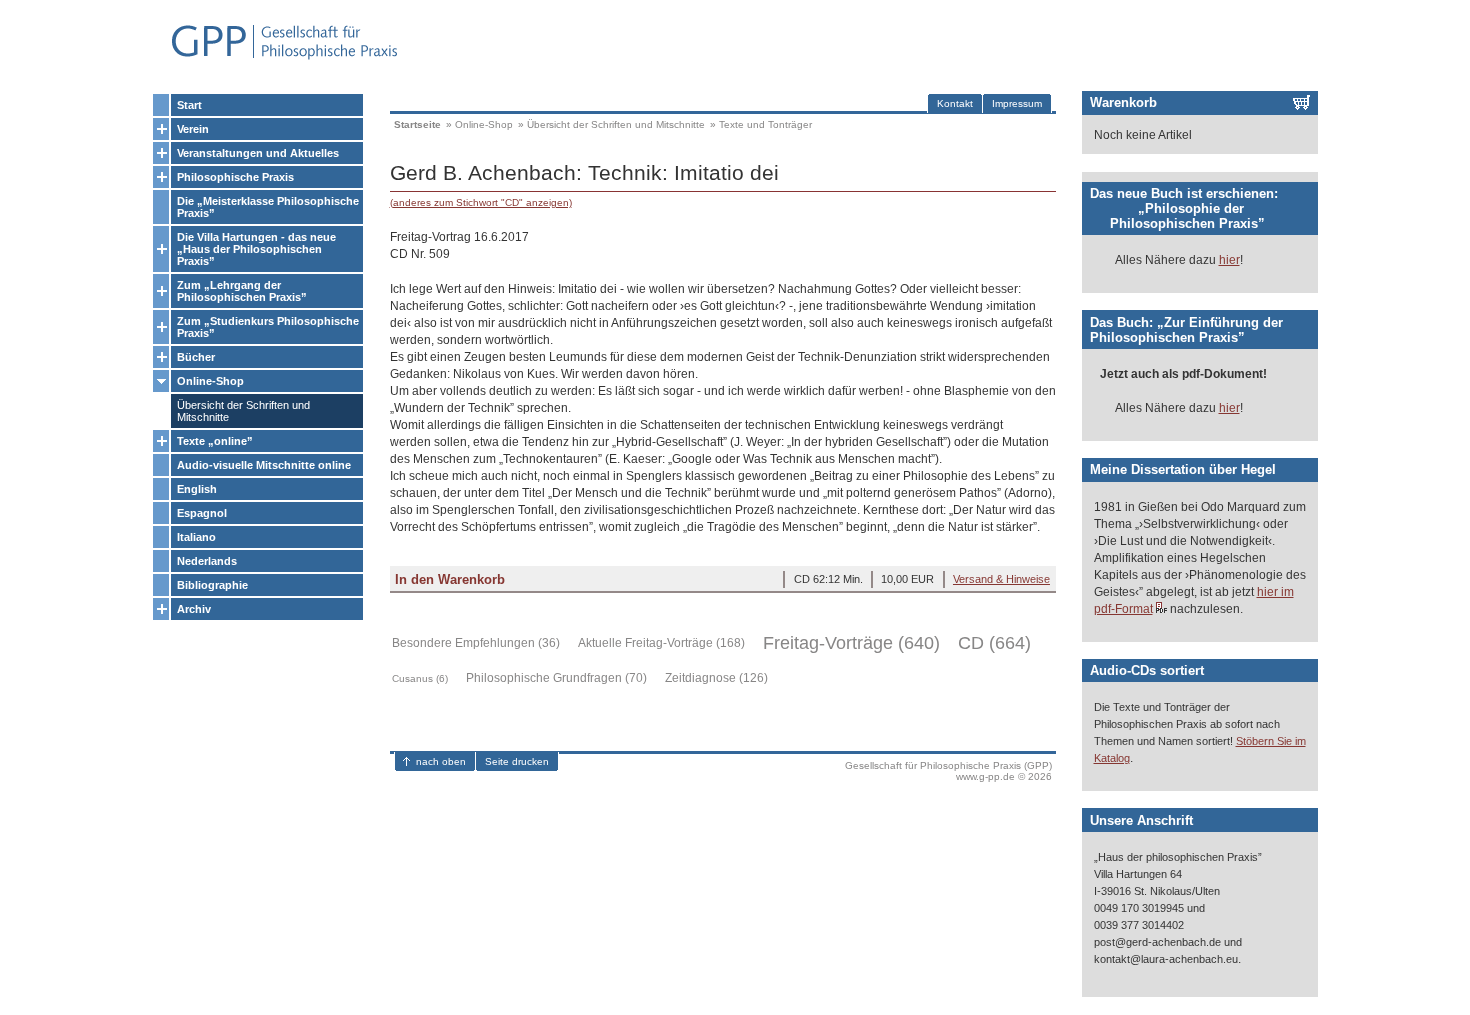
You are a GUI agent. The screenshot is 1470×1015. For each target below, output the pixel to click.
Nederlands (207, 561)
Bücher (196, 357)
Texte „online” (215, 441)
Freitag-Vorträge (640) (851, 643)
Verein (193, 129)
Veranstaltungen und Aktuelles (258, 153)
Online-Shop (210, 381)
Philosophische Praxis (235, 177)
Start (189, 105)
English (197, 489)
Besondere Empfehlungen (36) (476, 643)
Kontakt (955, 103)
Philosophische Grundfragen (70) (556, 678)
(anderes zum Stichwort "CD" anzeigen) (481, 202)
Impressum (1017, 103)
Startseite (417, 124)
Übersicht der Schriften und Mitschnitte (243, 411)
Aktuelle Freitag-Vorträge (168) (661, 643)
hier (1229, 260)
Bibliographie (212, 585)
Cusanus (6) (420, 678)
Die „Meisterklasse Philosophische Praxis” (268, 207)
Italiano (196, 537)
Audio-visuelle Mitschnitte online (264, 465)
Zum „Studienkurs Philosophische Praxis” (268, 327)
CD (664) (994, 643)
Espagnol (202, 513)
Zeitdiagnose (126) (716, 678)
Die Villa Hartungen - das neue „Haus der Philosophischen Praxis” (256, 249)
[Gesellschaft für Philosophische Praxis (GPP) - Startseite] (276, 57)
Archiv (194, 609)
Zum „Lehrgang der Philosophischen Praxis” (242, 291)
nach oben (441, 761)
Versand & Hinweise (1001, 579)
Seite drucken (517, 761)
